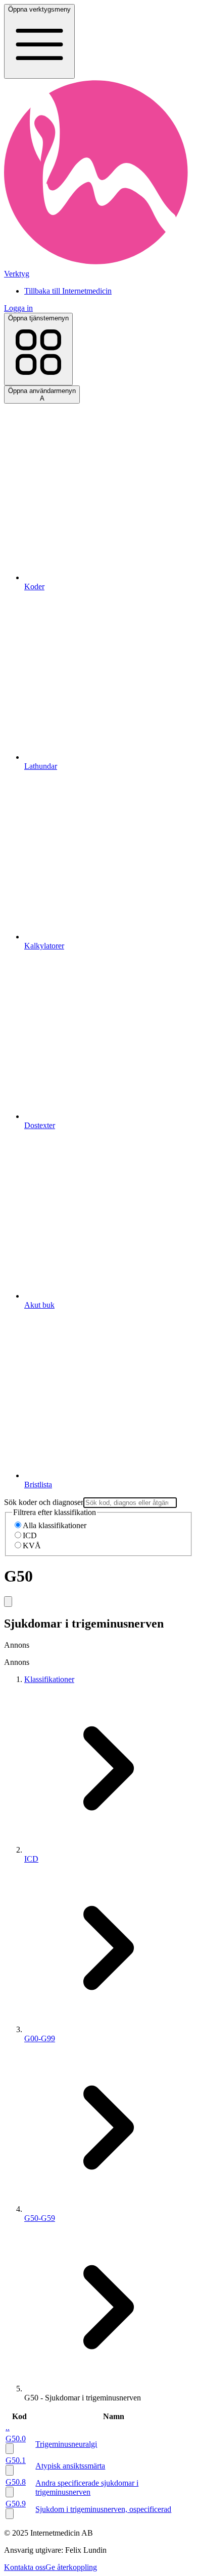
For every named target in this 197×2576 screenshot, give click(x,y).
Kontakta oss (25, 2567)
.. (8, 2427)
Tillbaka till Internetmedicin (68, 291)
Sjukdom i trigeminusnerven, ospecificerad (103, 2509)
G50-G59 (40, 2218)
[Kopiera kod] (8, 1602)
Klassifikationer (49, 1679)
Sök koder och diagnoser (44, 1502)
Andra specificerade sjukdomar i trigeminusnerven (87, 2487)
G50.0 (16, 2439)
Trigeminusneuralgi (66, 2444)
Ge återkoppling (71, 2567)
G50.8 (16, 2482)
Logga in (18, 308)
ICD (30, 1535)
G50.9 (16, 2504)
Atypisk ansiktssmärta (70, 2466)
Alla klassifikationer (55, 1525)
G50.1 (16, 2460)
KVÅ (32, 1546)
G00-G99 (40, 2038)
